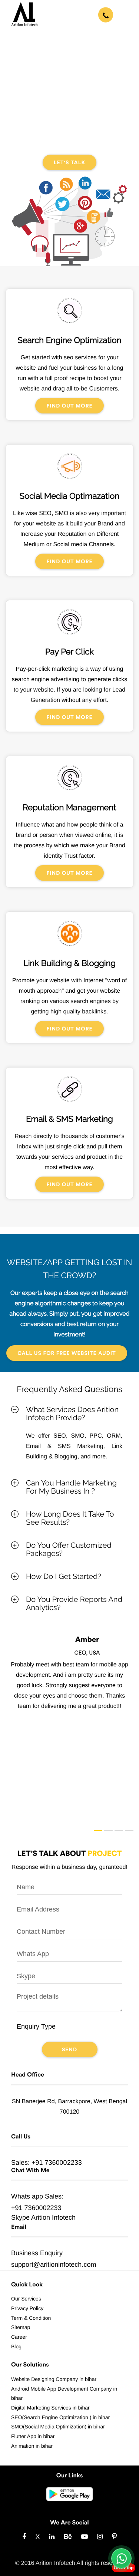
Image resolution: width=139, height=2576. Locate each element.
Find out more (69, 406)
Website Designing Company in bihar (54, 2379)
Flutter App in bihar (33, 2436)
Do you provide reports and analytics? (74, 1603)
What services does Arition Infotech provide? (72, 1414)
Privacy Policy (27, 2308)
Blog (16, 2346)
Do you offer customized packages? (69, 1549)
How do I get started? (64, 1576)
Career (19, 2337)
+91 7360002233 (57, 2163)
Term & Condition (31, 2318)
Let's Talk (70, 163)
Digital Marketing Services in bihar (50, 2408)
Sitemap (21, 2327)
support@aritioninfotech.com (54, 2265)
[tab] (69, 1414)
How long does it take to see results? (70, 1518)
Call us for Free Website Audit (67, 1353)
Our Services (26, 2299)
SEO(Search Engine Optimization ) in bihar (60, 2417)
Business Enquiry (37, 2253)
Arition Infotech (53, 2217)
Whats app (27, 2196)
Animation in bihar (32, 2446)
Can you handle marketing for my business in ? (71, 1487)
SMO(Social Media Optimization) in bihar (58, 2427)
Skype (20, 2217)
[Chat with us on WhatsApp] (121, 2558)
